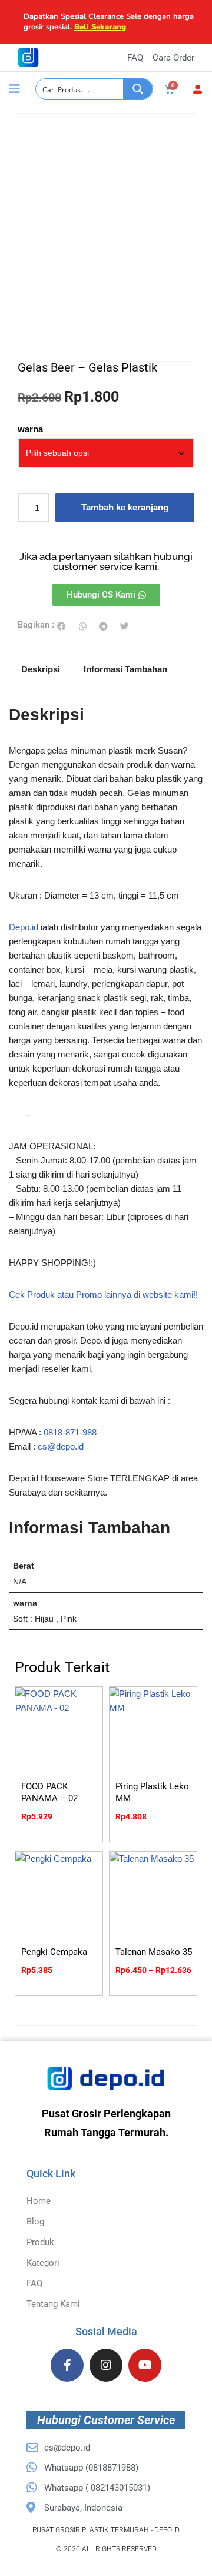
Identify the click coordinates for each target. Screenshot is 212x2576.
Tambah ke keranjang (125, 507)
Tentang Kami (53, 2304)
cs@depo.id (61, 1446)
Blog (35, 2222)
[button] (62, 626)
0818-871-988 (70, 1432)
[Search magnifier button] (138, 89)
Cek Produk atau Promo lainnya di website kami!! (103, 1294)
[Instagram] (106, 2365)
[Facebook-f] (67, 2365)
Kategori (43, 2263)
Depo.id (24, 927)
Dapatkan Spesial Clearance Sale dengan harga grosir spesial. (109, 22)
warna (30, 429)
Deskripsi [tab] (41, 669)
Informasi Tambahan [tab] (125, 669)
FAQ (34, 2283)
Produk (40, 2242)
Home (39, 2201)
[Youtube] (145, 2365)
